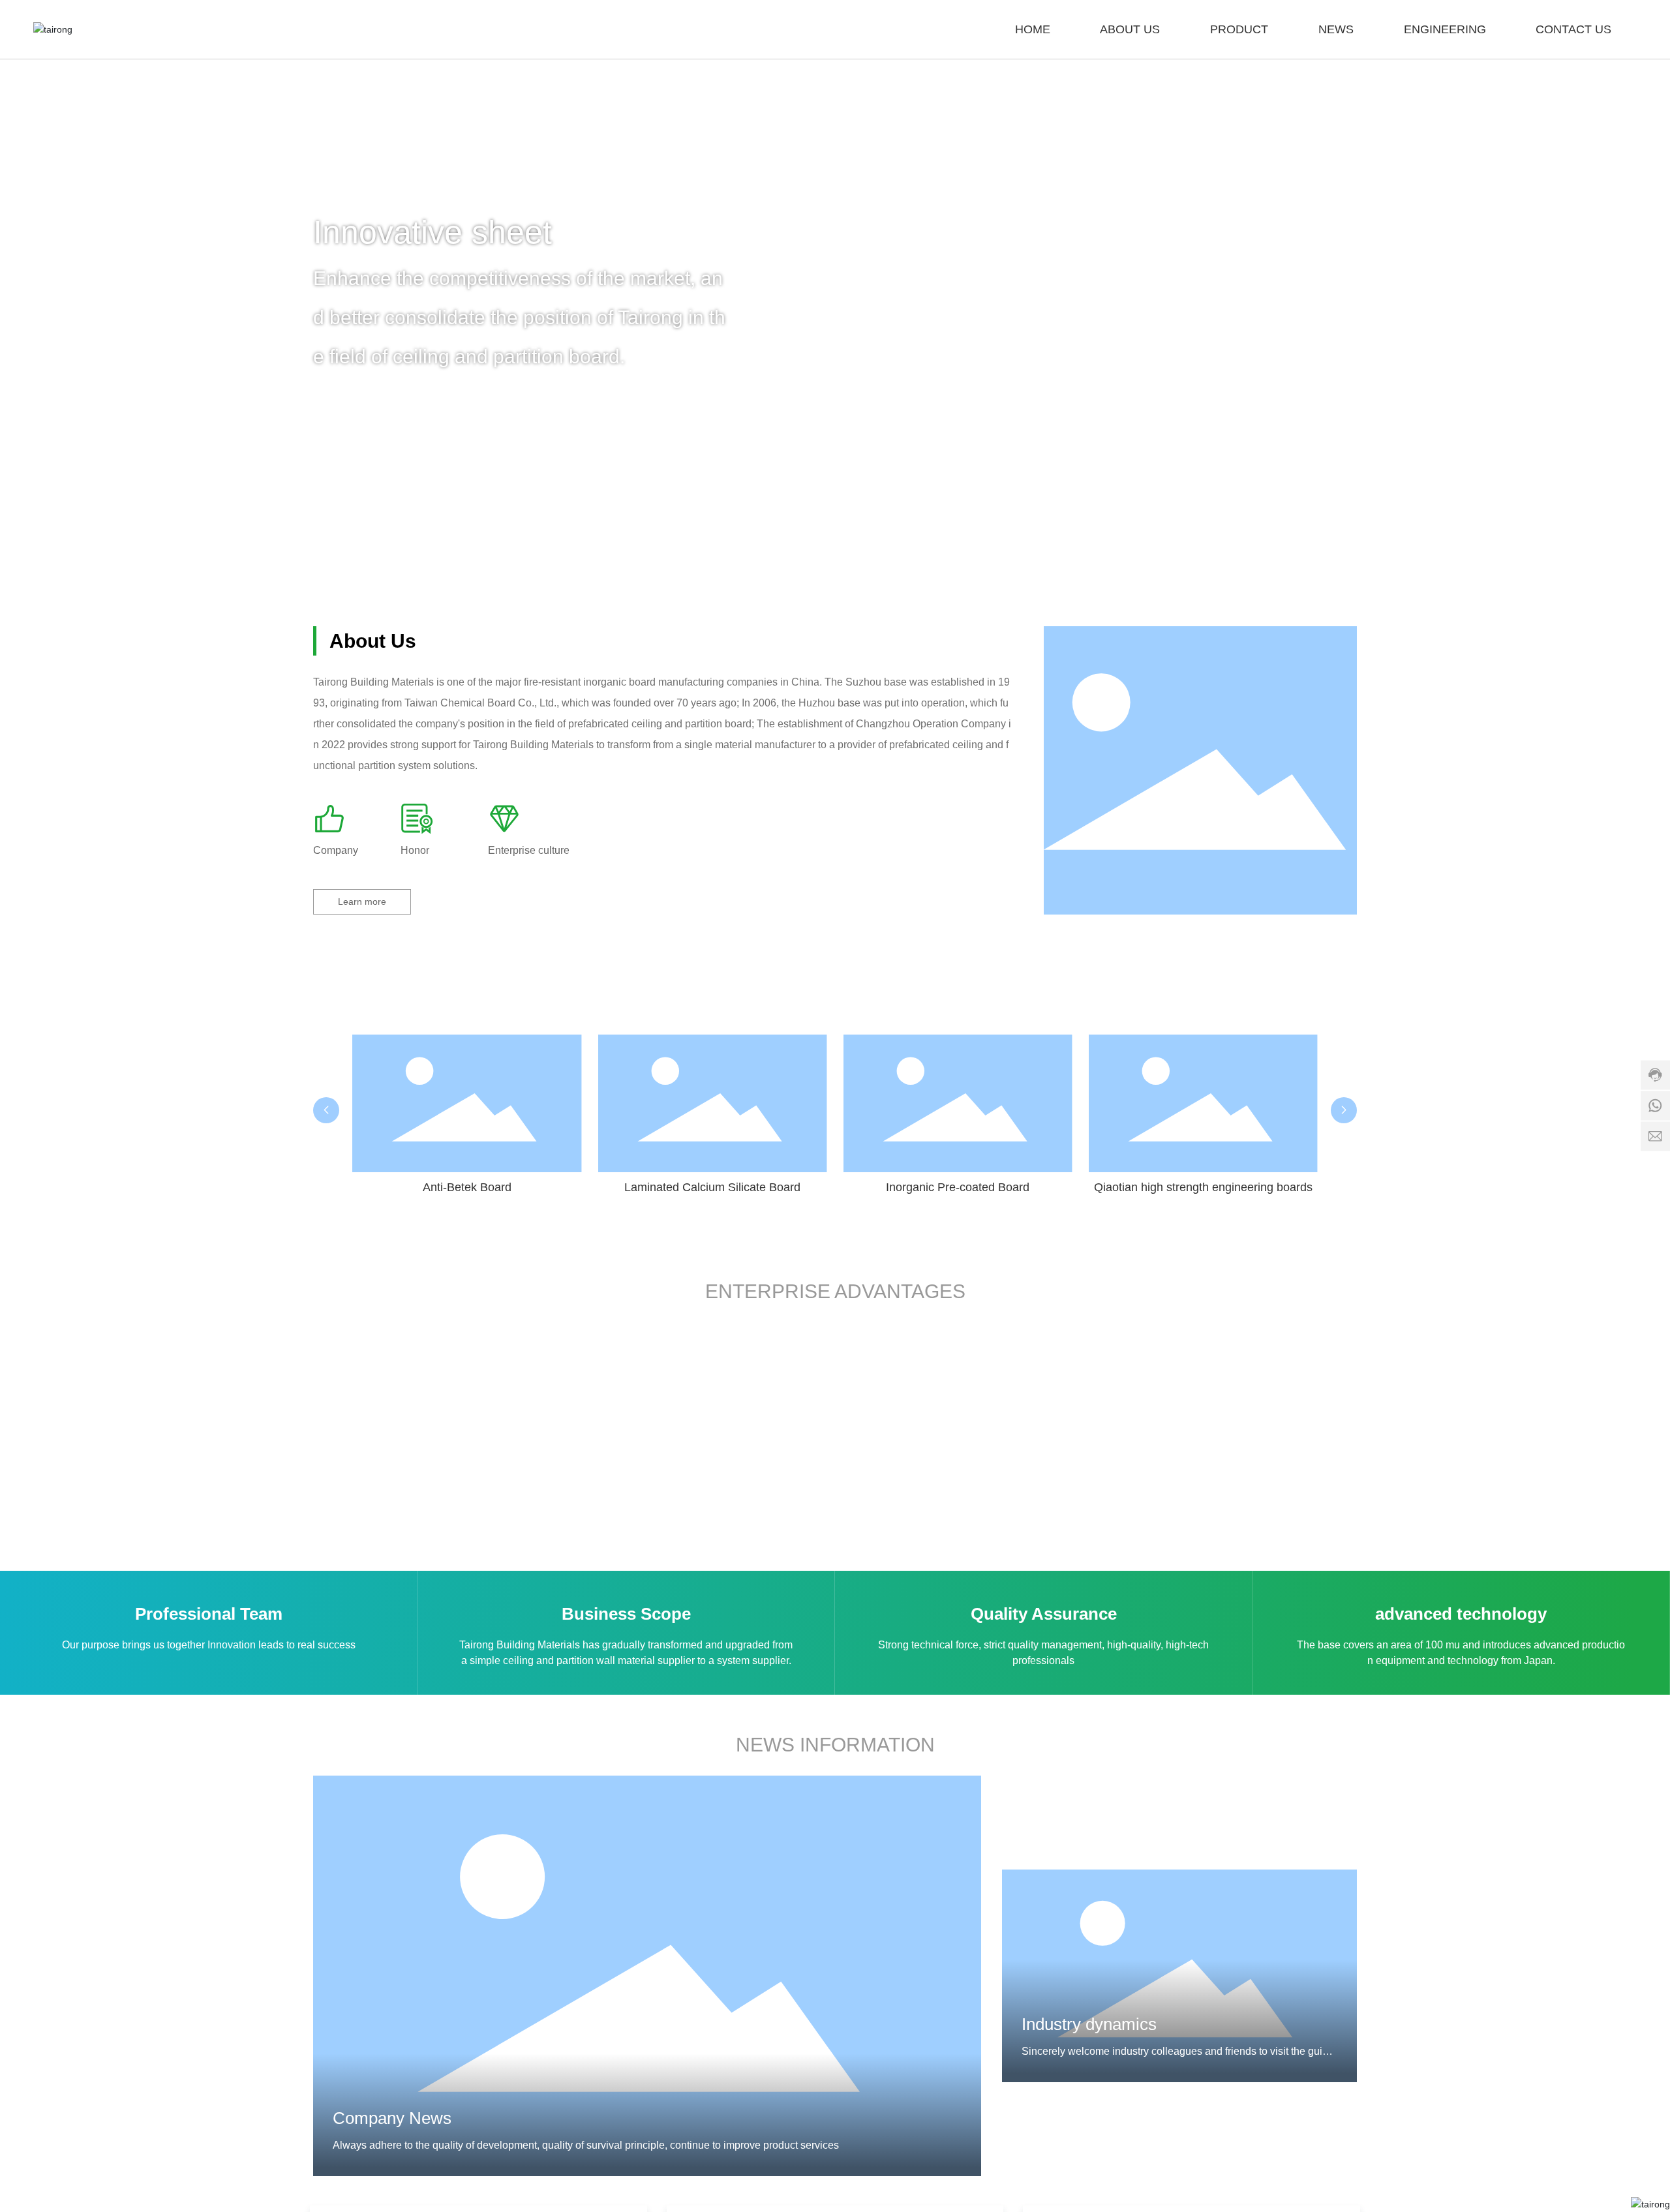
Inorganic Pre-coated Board (958, 1187)
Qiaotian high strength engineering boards (1203, 1187)
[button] (1637, 288)
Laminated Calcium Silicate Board (712, 1187)
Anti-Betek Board (467, 1187)
